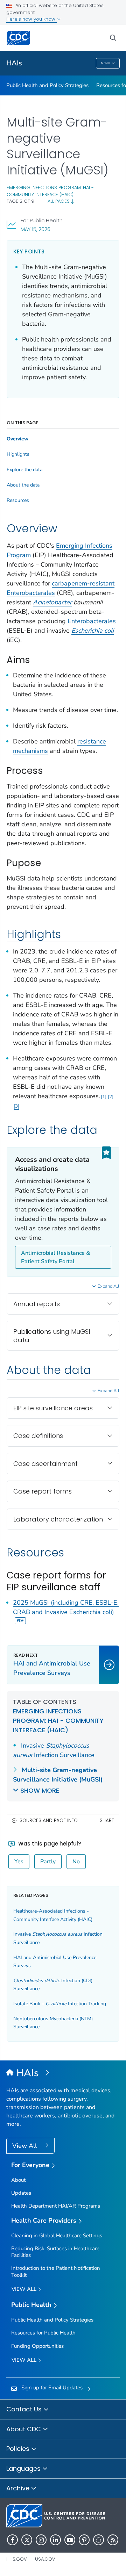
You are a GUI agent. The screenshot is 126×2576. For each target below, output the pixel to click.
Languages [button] (24, 2469)
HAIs (14, 63)
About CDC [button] (24, 2429)
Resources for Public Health (43, 2333)
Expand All (108, 1286)
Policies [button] (19, 2449)
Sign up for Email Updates (52, 2388)
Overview (17, 439)
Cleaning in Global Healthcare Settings (57, 2236)
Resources (18, 501)
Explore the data (24, 470)
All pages (59, 201)
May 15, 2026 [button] (36, 229)
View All (25, 2146)
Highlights (18, 454)
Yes (19, 1862)
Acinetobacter (52, 602)
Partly (48, 1862)
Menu (106, 63)
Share (107, 1821)
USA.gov (45, 2559)
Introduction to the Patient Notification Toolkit (56, 2271)
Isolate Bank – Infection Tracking (60, 2004)
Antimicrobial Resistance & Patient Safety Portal (55, 1257)
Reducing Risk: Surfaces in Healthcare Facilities (55, 2252)
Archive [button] (19, 2488)
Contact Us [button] (25, 2409)
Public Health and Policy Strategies (47, 85)
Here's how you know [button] (31, 19)
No (76, 1862)
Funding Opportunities (37, 2346)
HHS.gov (17, 2559)
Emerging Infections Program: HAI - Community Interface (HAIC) (50, 191)
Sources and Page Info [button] (49, 1821)
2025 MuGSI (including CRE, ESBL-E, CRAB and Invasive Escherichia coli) (66, 1607)
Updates (21, 2193)
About (18, 2180)
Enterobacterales (92, 621)
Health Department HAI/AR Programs (56, 2206)
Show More (40, 1790)
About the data (23, 485)
